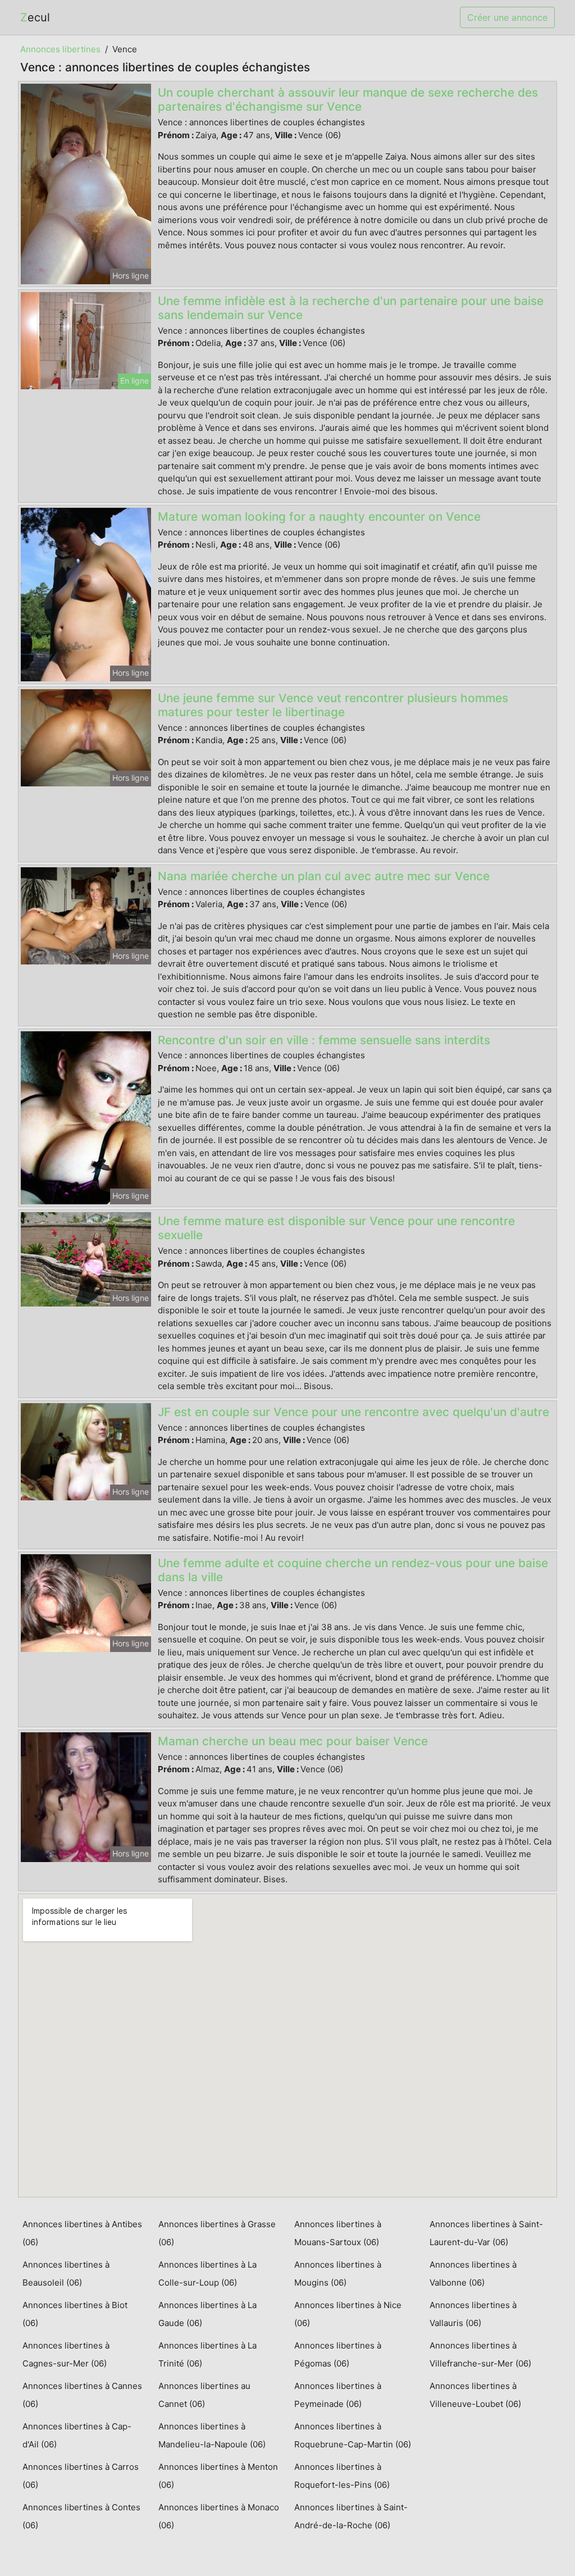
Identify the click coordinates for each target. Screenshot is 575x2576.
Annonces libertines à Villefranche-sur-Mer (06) (480, 2354)
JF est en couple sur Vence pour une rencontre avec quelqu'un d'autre (353, 1412)
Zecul (35, 17)
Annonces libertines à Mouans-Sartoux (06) (338, 2233)
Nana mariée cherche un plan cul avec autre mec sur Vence (324, 876)
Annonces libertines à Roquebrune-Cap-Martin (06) (353, 2435)
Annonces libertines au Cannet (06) (204, 2395)
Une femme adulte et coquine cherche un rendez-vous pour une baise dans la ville (353, 1570)
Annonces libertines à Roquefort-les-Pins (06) (342, 2476)
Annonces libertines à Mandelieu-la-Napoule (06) (212, 2435)
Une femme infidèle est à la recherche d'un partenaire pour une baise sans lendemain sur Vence (351, 308)
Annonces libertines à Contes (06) (81, 2516)
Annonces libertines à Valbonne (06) (473, 2274)
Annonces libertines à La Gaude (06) (207, 2314)
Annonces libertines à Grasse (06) (217, 2233)
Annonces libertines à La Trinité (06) (207, 2354)
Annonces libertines (60, 49)
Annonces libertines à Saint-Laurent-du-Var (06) (486, 2233)
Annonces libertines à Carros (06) (81, 2476)
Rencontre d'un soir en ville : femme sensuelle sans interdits (324, 1040)
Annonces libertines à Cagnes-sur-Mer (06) (66, 2354)
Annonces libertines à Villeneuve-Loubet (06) (475, 2395)
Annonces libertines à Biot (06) (75, 2314)
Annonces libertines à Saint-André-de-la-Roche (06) (351, 2516)
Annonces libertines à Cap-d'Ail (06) (77, 2435)
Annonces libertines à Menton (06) (218, 2476)
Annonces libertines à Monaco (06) (219, 2516)
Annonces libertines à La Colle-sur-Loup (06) (207, 2274)
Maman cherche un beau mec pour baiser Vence (293, 1741)
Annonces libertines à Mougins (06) (338, 2274)
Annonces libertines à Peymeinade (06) (338, 2395)
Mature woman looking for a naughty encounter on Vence (319, 516)
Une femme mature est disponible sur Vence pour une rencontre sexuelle (336, 1228)
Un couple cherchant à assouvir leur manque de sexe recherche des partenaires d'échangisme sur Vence (348, 99)
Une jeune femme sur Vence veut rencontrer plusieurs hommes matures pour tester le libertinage (333, 705)
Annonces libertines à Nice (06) (348, 2314)
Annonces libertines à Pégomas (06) (338, 2354)
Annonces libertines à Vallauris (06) (473, 2314)
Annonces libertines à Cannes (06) (82, 2395)
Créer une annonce (507, 17)
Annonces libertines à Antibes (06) (82, 2233)
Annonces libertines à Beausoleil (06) (66, 2274)
